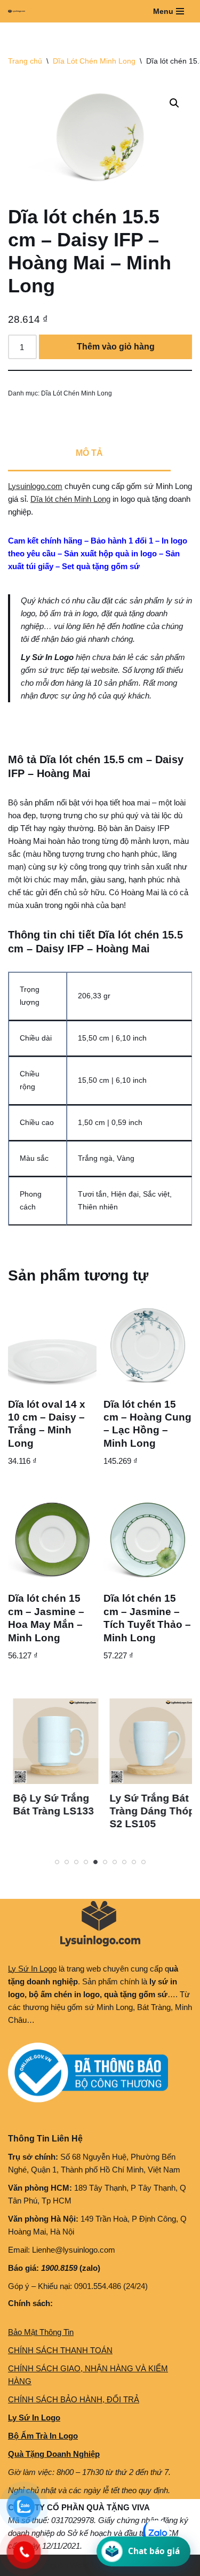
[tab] (89, 454)
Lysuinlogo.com (35, 486)
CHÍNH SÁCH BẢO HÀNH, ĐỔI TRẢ (74, 2399)
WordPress (90, 2565)
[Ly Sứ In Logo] (19, 11)
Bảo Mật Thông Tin (41, 2332)
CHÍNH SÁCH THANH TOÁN (60, 2350)
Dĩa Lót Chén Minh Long (94, 61)
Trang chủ (25, 61)
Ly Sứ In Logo (32, 1969)
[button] (174, 103)
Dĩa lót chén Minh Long (70, 499)
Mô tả (89, 453)
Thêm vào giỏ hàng (116, 347)
